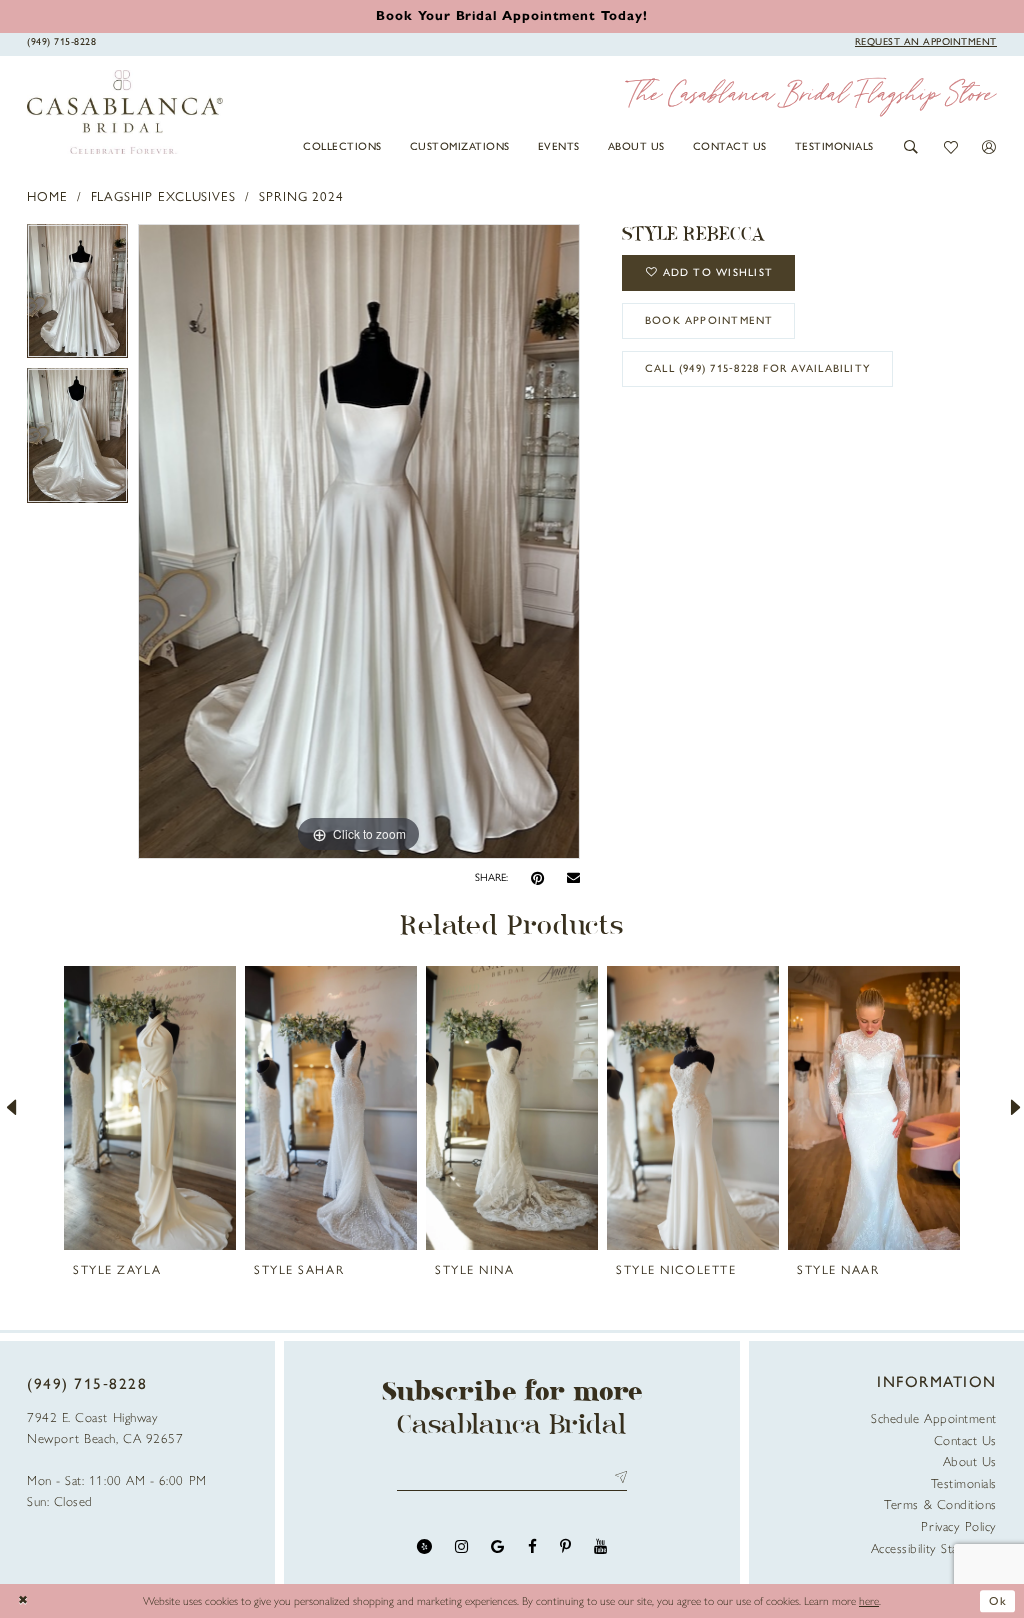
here (869, 1601)
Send (617, 1477)
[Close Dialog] (23, 1601)
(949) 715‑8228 (87, 1383)
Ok (998, 1601)
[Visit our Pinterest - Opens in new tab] (565, 1546)
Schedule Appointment (934, 1418)
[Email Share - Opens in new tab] (573, 878)
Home (47, 196)
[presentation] (150, 1108)
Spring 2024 (301, 196)
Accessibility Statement (934, 1548)
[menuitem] (343, 146)
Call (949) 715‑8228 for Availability (758, 368)
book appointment (709, 320)
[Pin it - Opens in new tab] (537, 878)
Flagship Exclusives (164, 196)
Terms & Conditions (940, 1504)
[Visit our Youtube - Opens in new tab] (600, 1546)
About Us (970, 1461)
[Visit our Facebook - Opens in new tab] (532, 1546)
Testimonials (964, 1483)
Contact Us (965, 1440)
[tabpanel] (77, 296)
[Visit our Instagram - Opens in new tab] (461, 1546)
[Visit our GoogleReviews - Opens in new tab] (497, 1546)
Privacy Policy (959, 1526)
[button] (911, 147)
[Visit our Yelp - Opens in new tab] (424, 1546)
